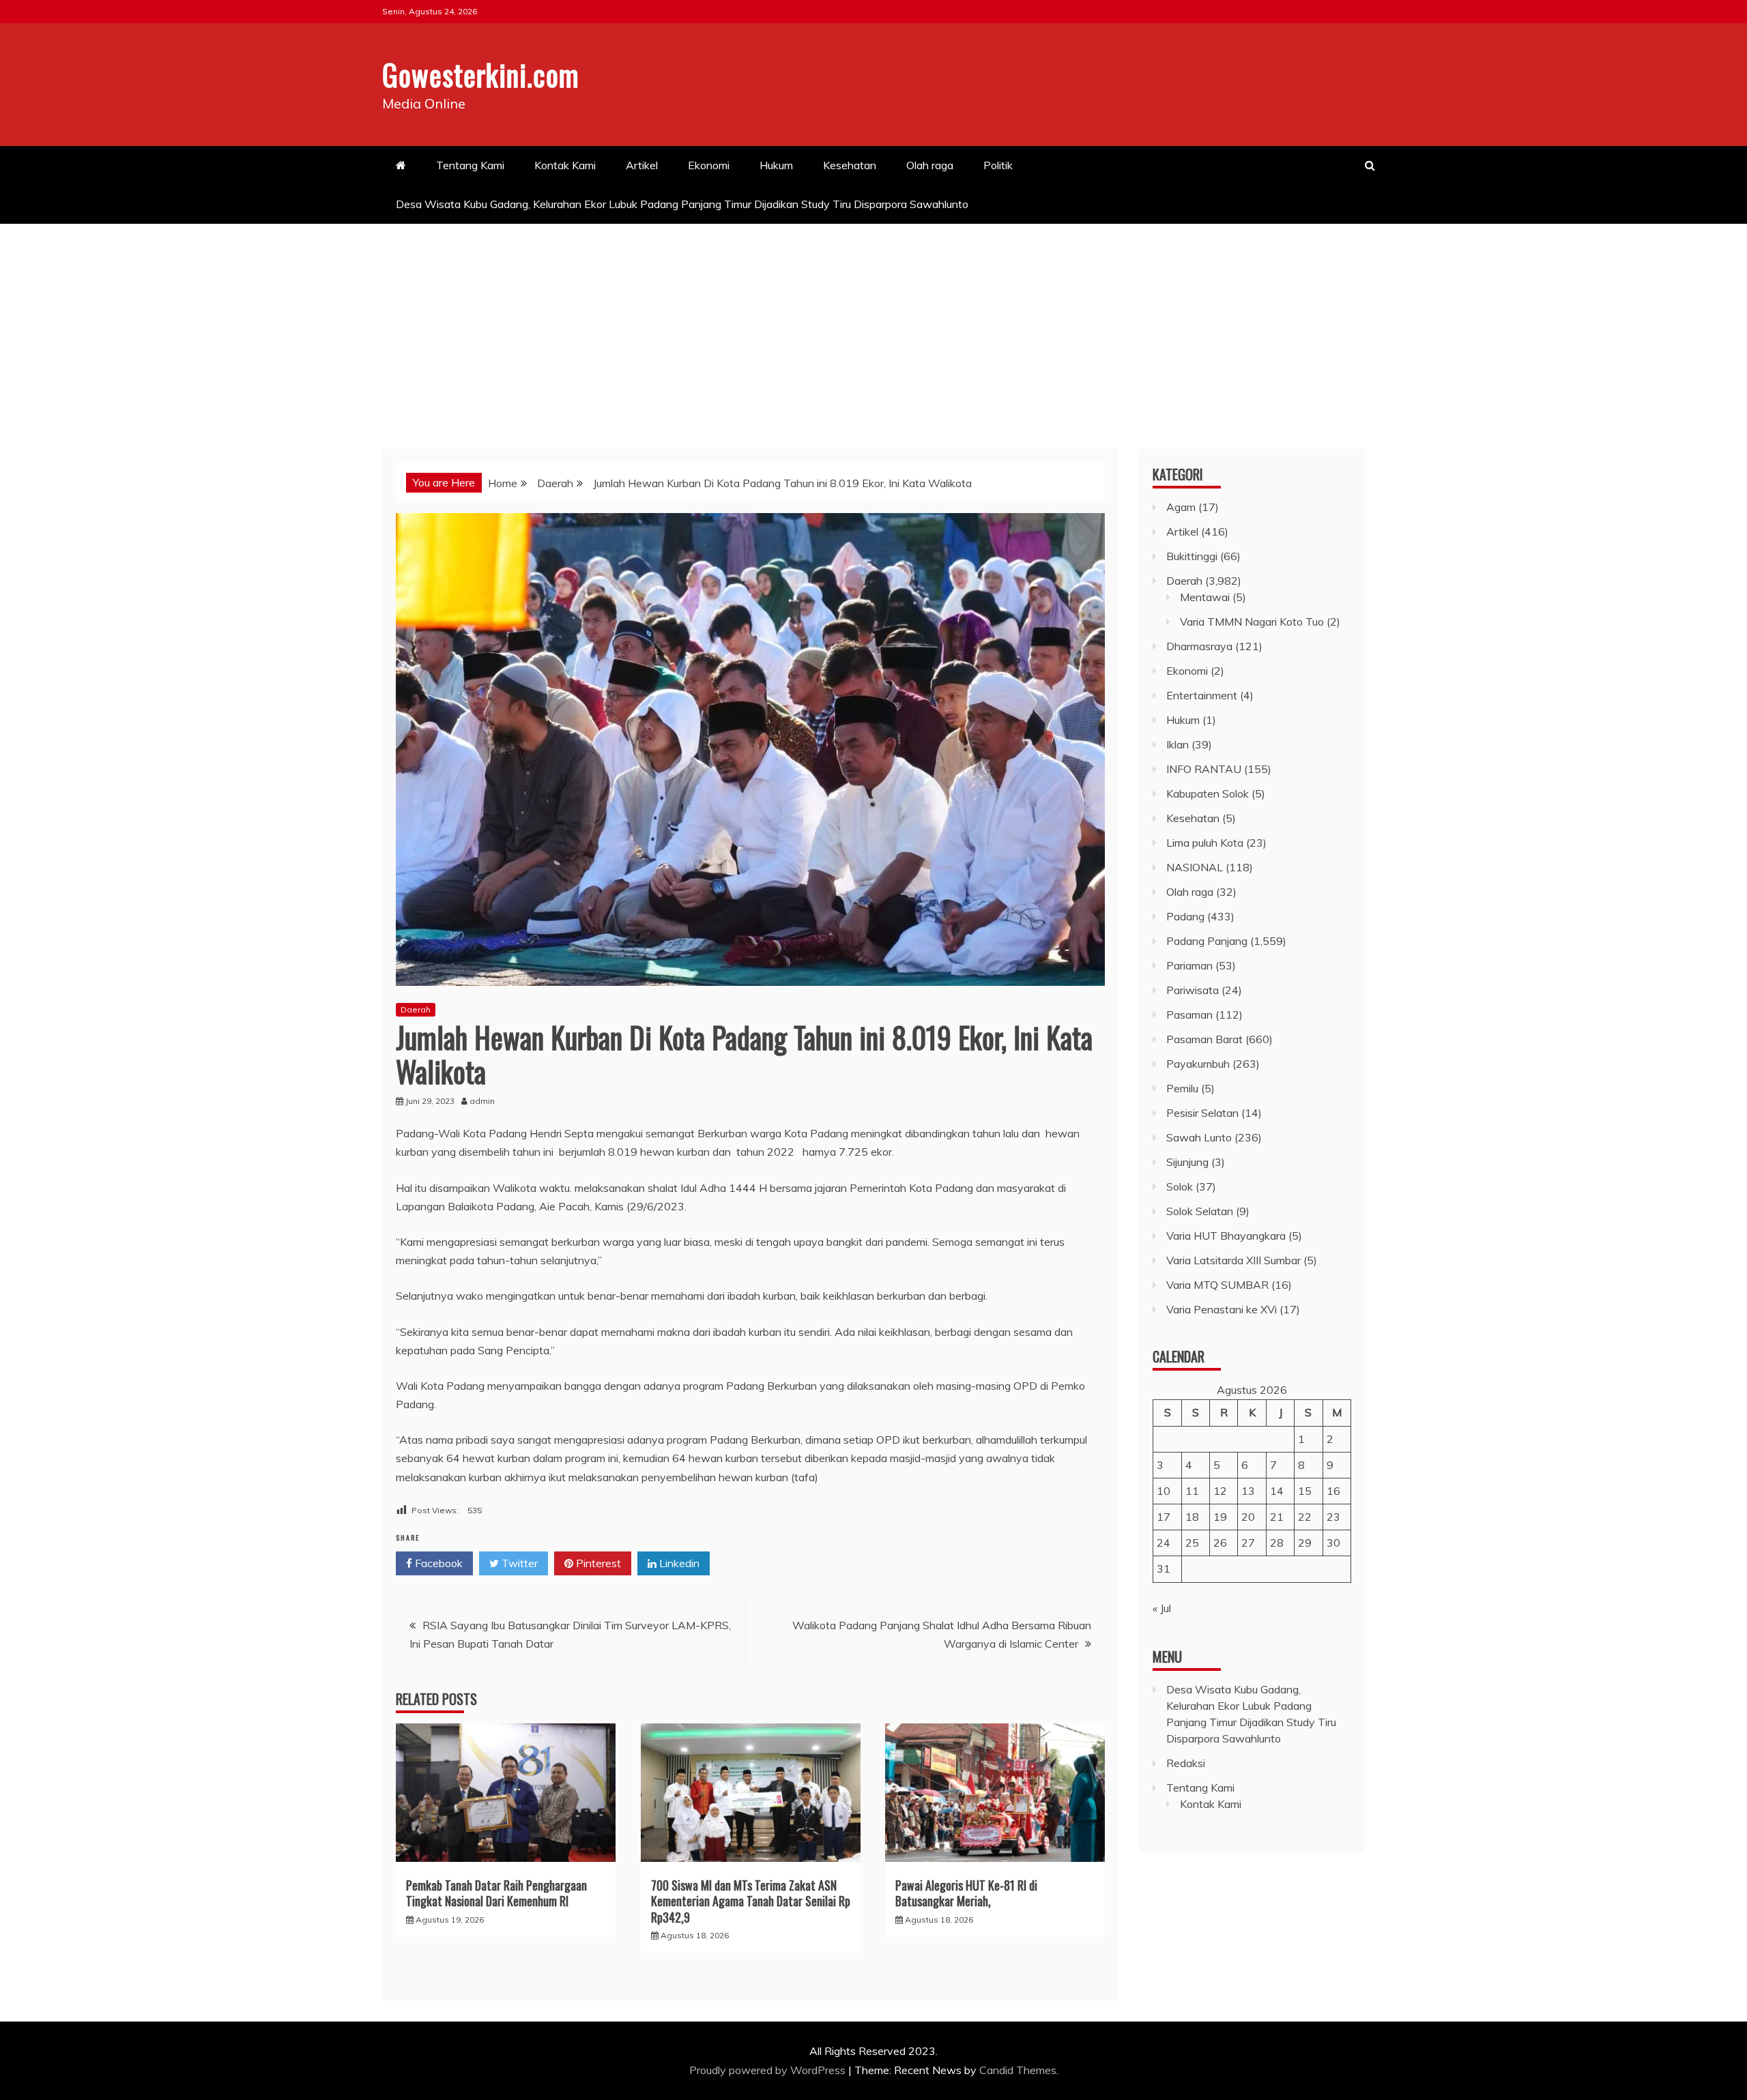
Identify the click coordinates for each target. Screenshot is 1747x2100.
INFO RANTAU (1204, 769)
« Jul (1162, 1608)
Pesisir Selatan (1202, 1113)
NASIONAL (1195, 867)
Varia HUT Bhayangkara (1226, 1236)
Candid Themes (1018, 2070)
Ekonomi (709, 165)
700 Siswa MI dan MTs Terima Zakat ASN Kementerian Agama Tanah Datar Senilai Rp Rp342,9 (751, 1901)
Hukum (776, 165)
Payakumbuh (1198, 1064)
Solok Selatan (1200, 1211)
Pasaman (1189, 1015)
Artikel (642, 165)
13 (1248, 1491)
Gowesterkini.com (481, 74)
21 (1277, 1517)
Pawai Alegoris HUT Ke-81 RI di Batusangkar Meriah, (966, 1893)
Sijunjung (1187, 1162)
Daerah (416, 1009)
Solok (1180, 1186)
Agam (1181, 507)
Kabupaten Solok (1208, 793)
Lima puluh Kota (1205, 843)
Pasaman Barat (1204, 1039)
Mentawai (1205, 597)
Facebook (437, 1563)
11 (1192, 1491)
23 (1333, 1517)
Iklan (1178, 744)
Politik (998, 165)
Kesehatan (850, 165)
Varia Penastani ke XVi (1222, 1309)
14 (1277, 1491)
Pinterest (597, 1563)
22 (1305, 1517)
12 (1220, 1491)
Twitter (518, 1563)
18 (1192, 1517)
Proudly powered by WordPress (769, 2070)
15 (1305, 1491)
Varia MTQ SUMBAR (1217, 1285)
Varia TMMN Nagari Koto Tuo (1252, 622)
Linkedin (678, 1563)
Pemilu (1182, 1088)
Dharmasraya (1199, 646)
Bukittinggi (1192, 556)
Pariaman (1189, 965)
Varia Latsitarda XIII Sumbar (1233, 1260)
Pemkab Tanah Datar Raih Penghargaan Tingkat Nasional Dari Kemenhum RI (496, 1893)
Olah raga (930, 165)
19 (1220, 1517)
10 (1164, 1491)
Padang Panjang (1207, 941)
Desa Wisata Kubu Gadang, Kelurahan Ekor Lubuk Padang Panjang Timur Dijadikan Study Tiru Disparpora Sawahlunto (683, 204)
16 (1333, 1491)
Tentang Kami (470, 165)
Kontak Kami (565, 165)
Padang (1185, 916)
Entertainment (1202, 695)
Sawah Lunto (1199, 1137)
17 (1164, 1517)
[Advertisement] (873, 326)
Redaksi (1186, 1763)
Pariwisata (1193, 990)
